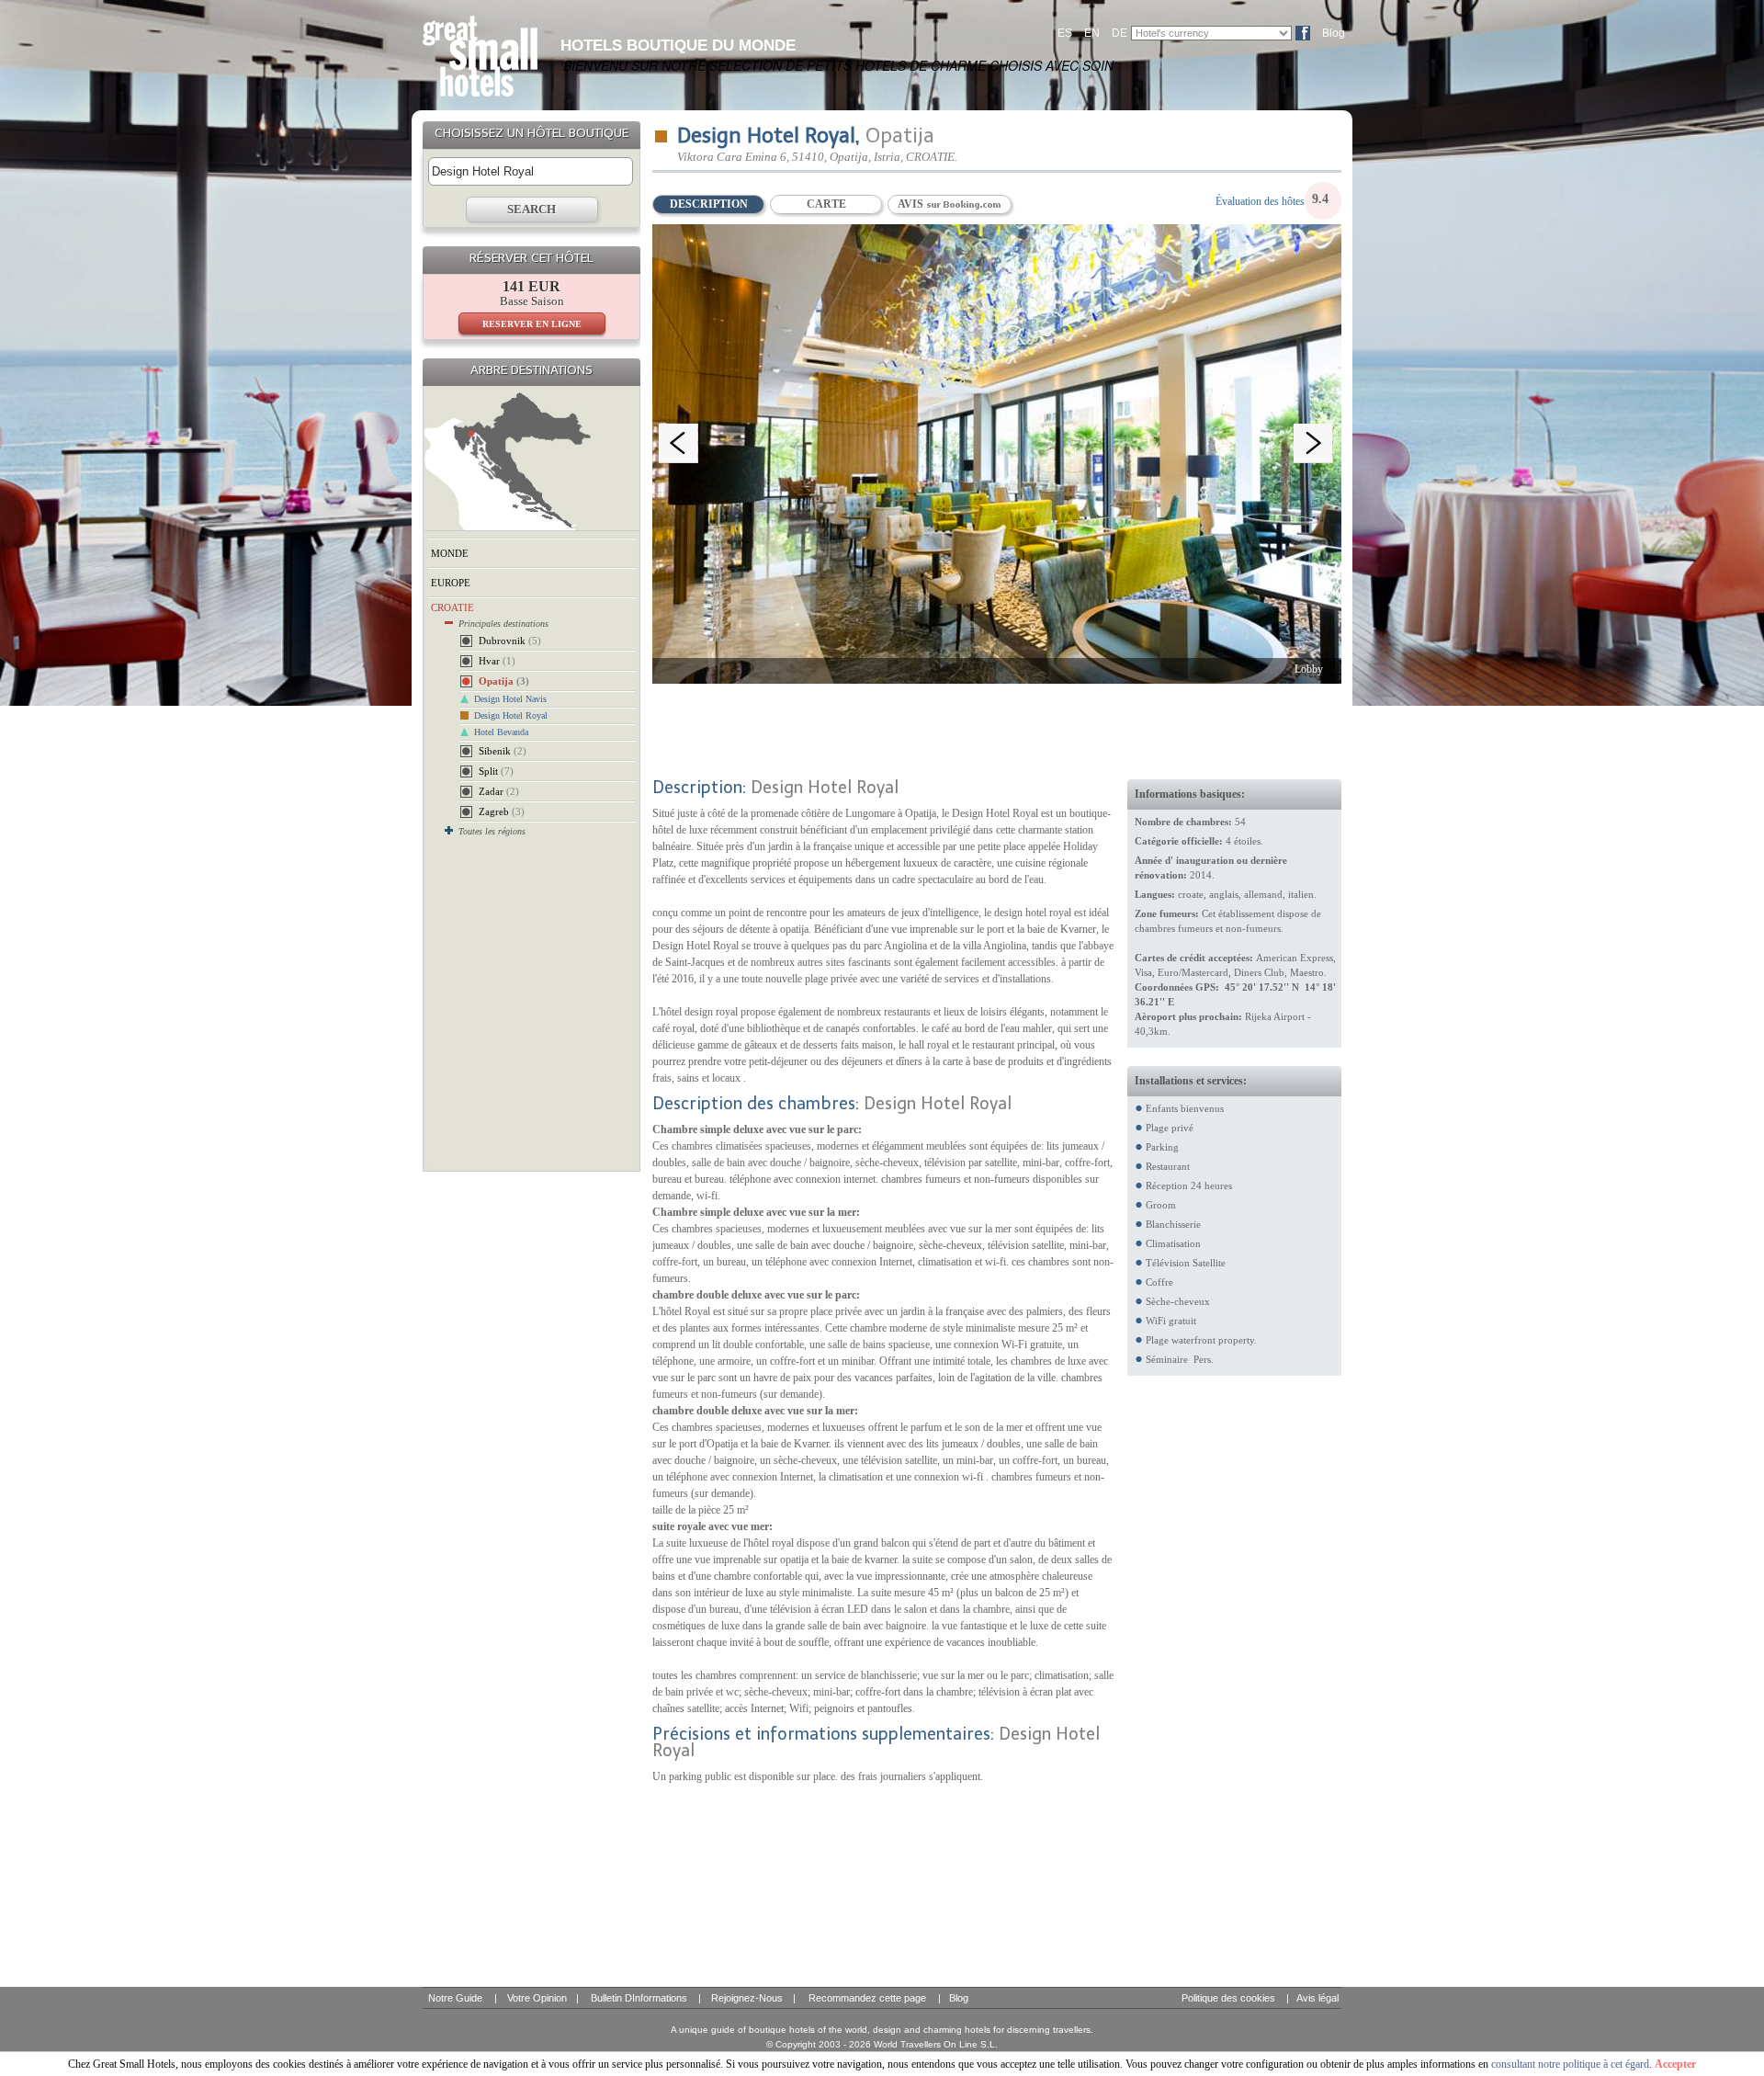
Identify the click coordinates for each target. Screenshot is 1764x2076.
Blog (1334, 33)
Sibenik (503, 751)
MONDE (450, 553)
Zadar (499, 791)
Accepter (1675, 2064)
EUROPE (451, 583)
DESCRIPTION (709, 204)
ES (1065, 33)
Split (496, 771)
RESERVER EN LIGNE (532, 324)
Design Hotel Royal (511, 715)
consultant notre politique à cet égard (1570, 2064)
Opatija (504, 681)
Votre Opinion (537, 1998)
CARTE (826, 204)
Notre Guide (455, 1998)
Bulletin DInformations (639, 1998)
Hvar (497, 661)
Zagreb (502, 811)
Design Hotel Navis (510, 699)
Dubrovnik (510, 641)
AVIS (912, 204)
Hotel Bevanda (501, 732)
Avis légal (1317, 1998)
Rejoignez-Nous (747, 1998)
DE (1119, 33)
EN (1092, 33)
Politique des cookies (1228, 1998)
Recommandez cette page (867, 1998)
